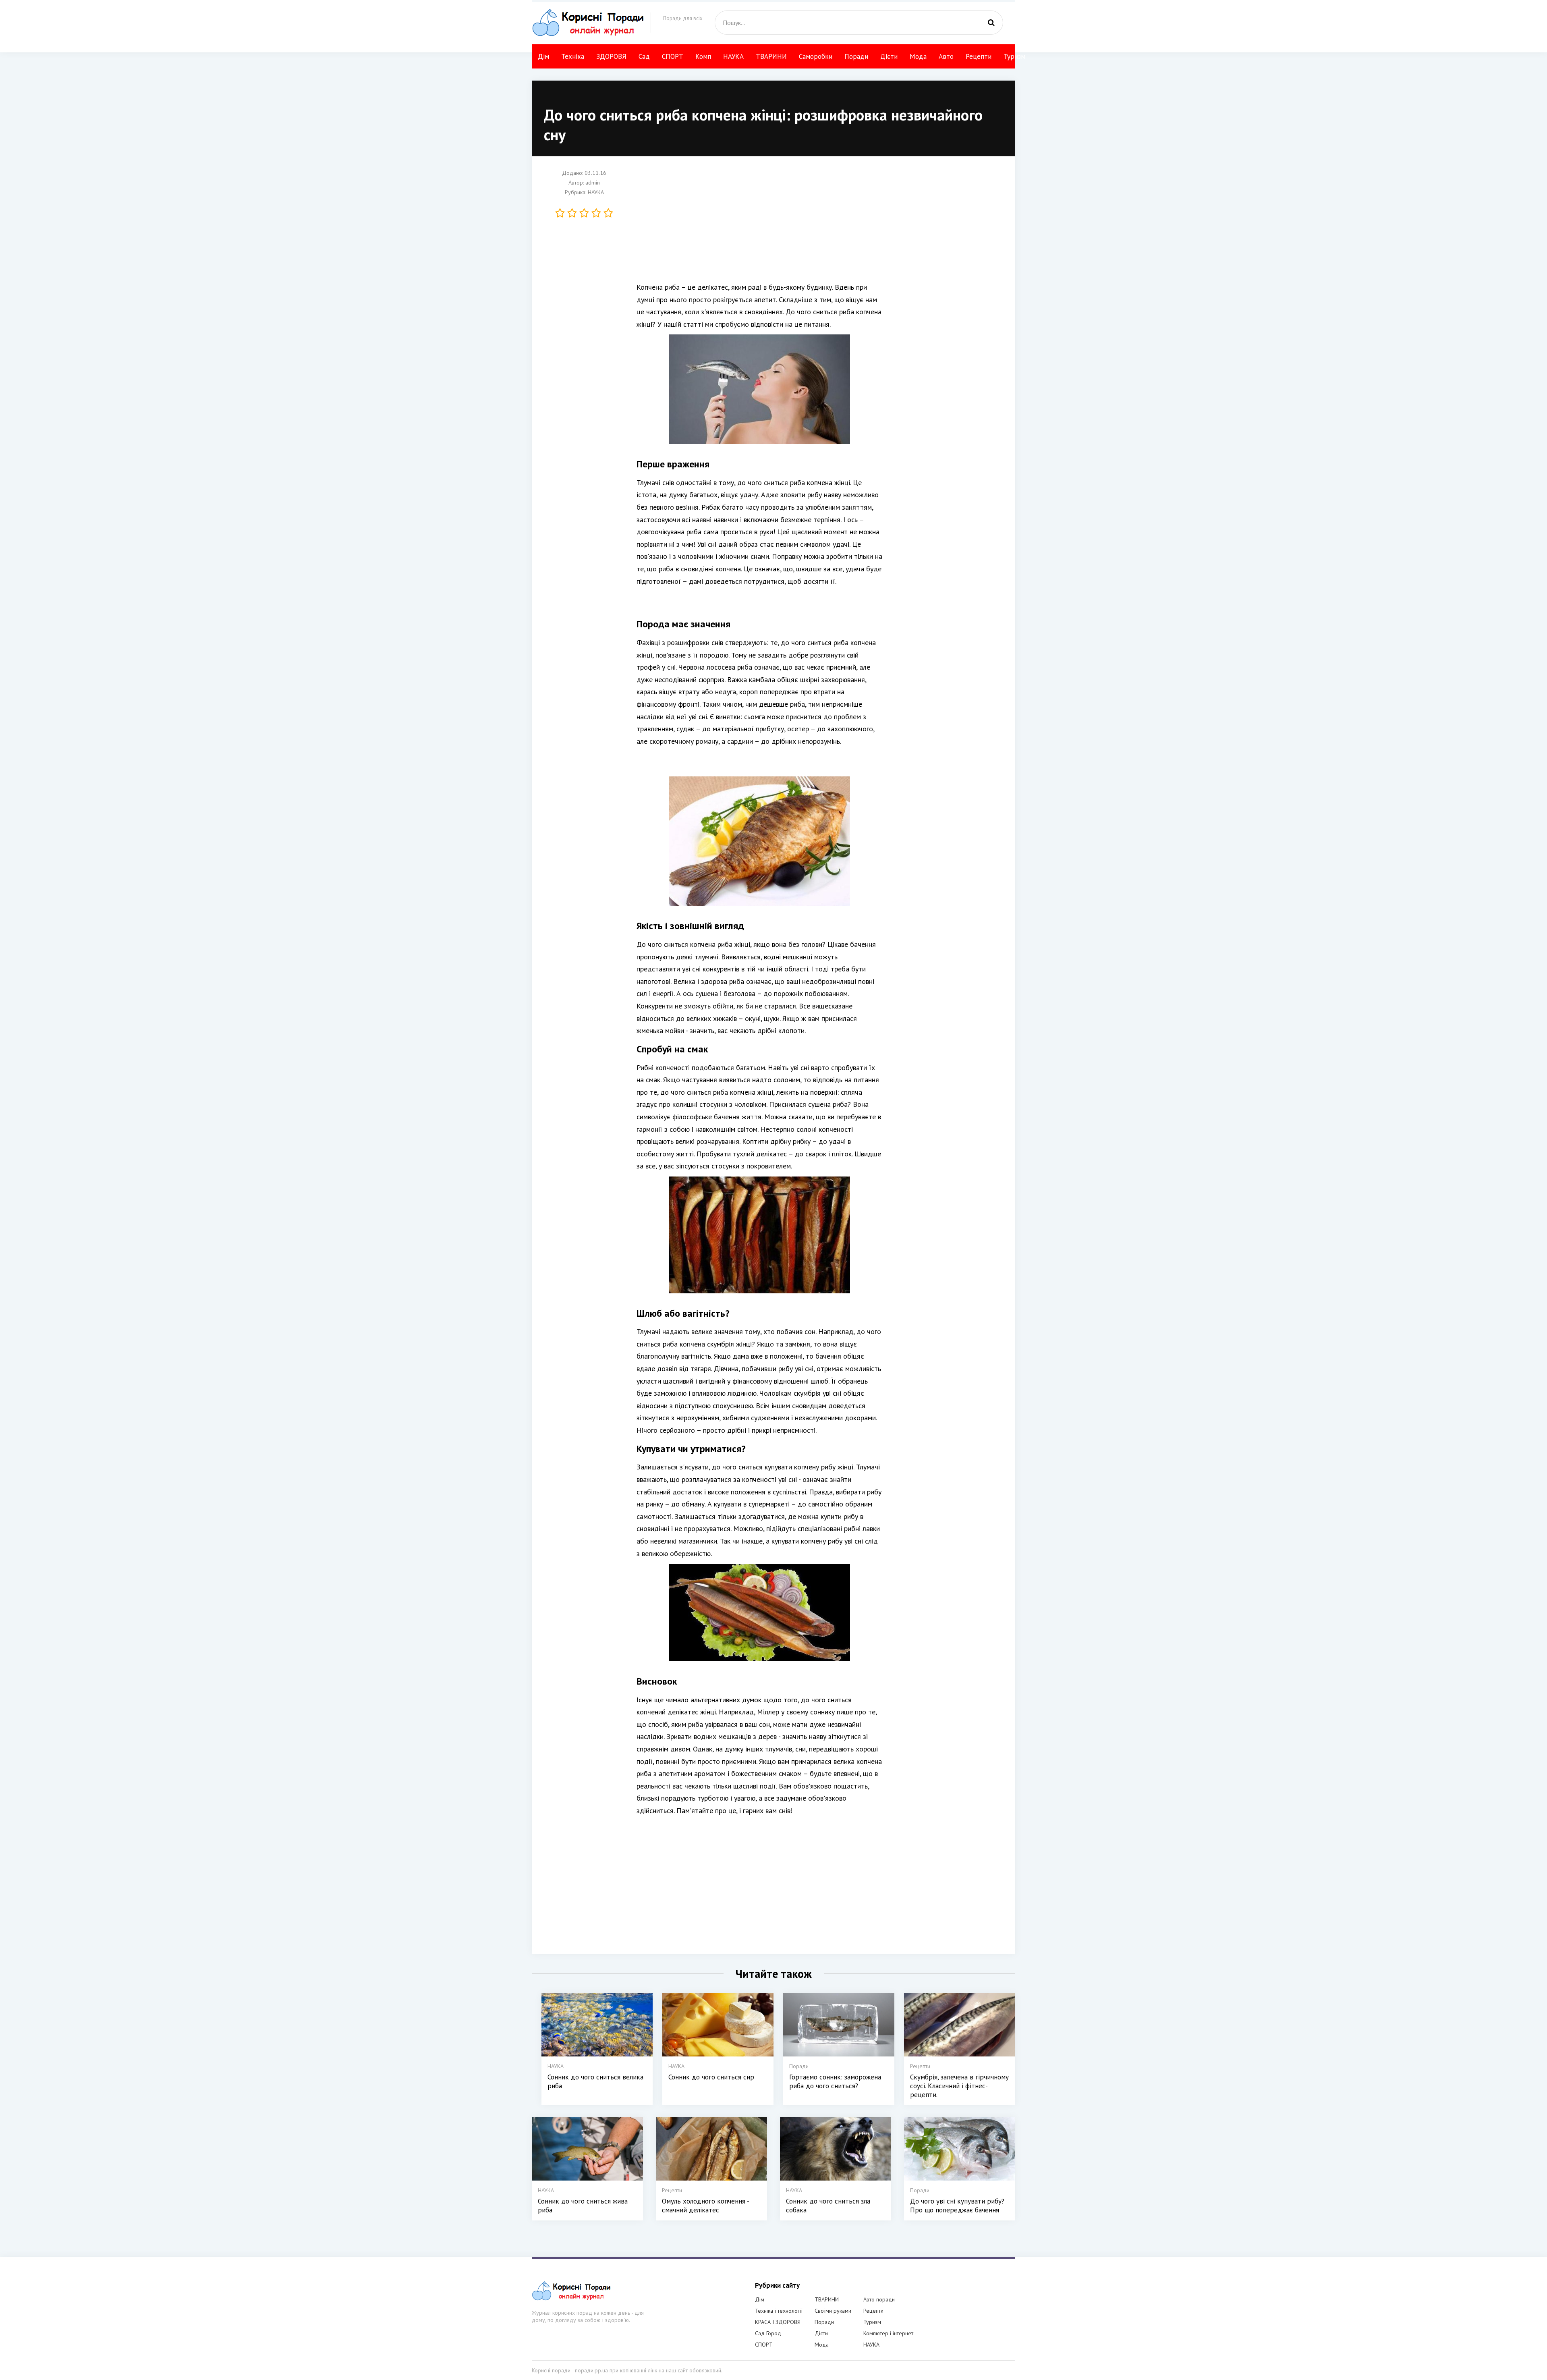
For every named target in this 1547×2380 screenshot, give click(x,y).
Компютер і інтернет (888, 2333)
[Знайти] (991, 23)
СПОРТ (673, 56)
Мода (918, 56)
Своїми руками (833, 2311)
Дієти (889, 56)
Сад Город (768, 2333)
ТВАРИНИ (771, 56)
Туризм (1014, 56)
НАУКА (733, 56)
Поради (856, 56)
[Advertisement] (759, 225)
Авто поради (879, 2299)
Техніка (573, 56)
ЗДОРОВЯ (611, 56)
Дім (543, 56)
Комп (703, 56)
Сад (644, 56)
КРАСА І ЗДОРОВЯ (778, 2322)
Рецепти (979, 56)
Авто (946, 56)
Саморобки (816, 56)
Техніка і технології (779, 2311)
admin (593, 183)
